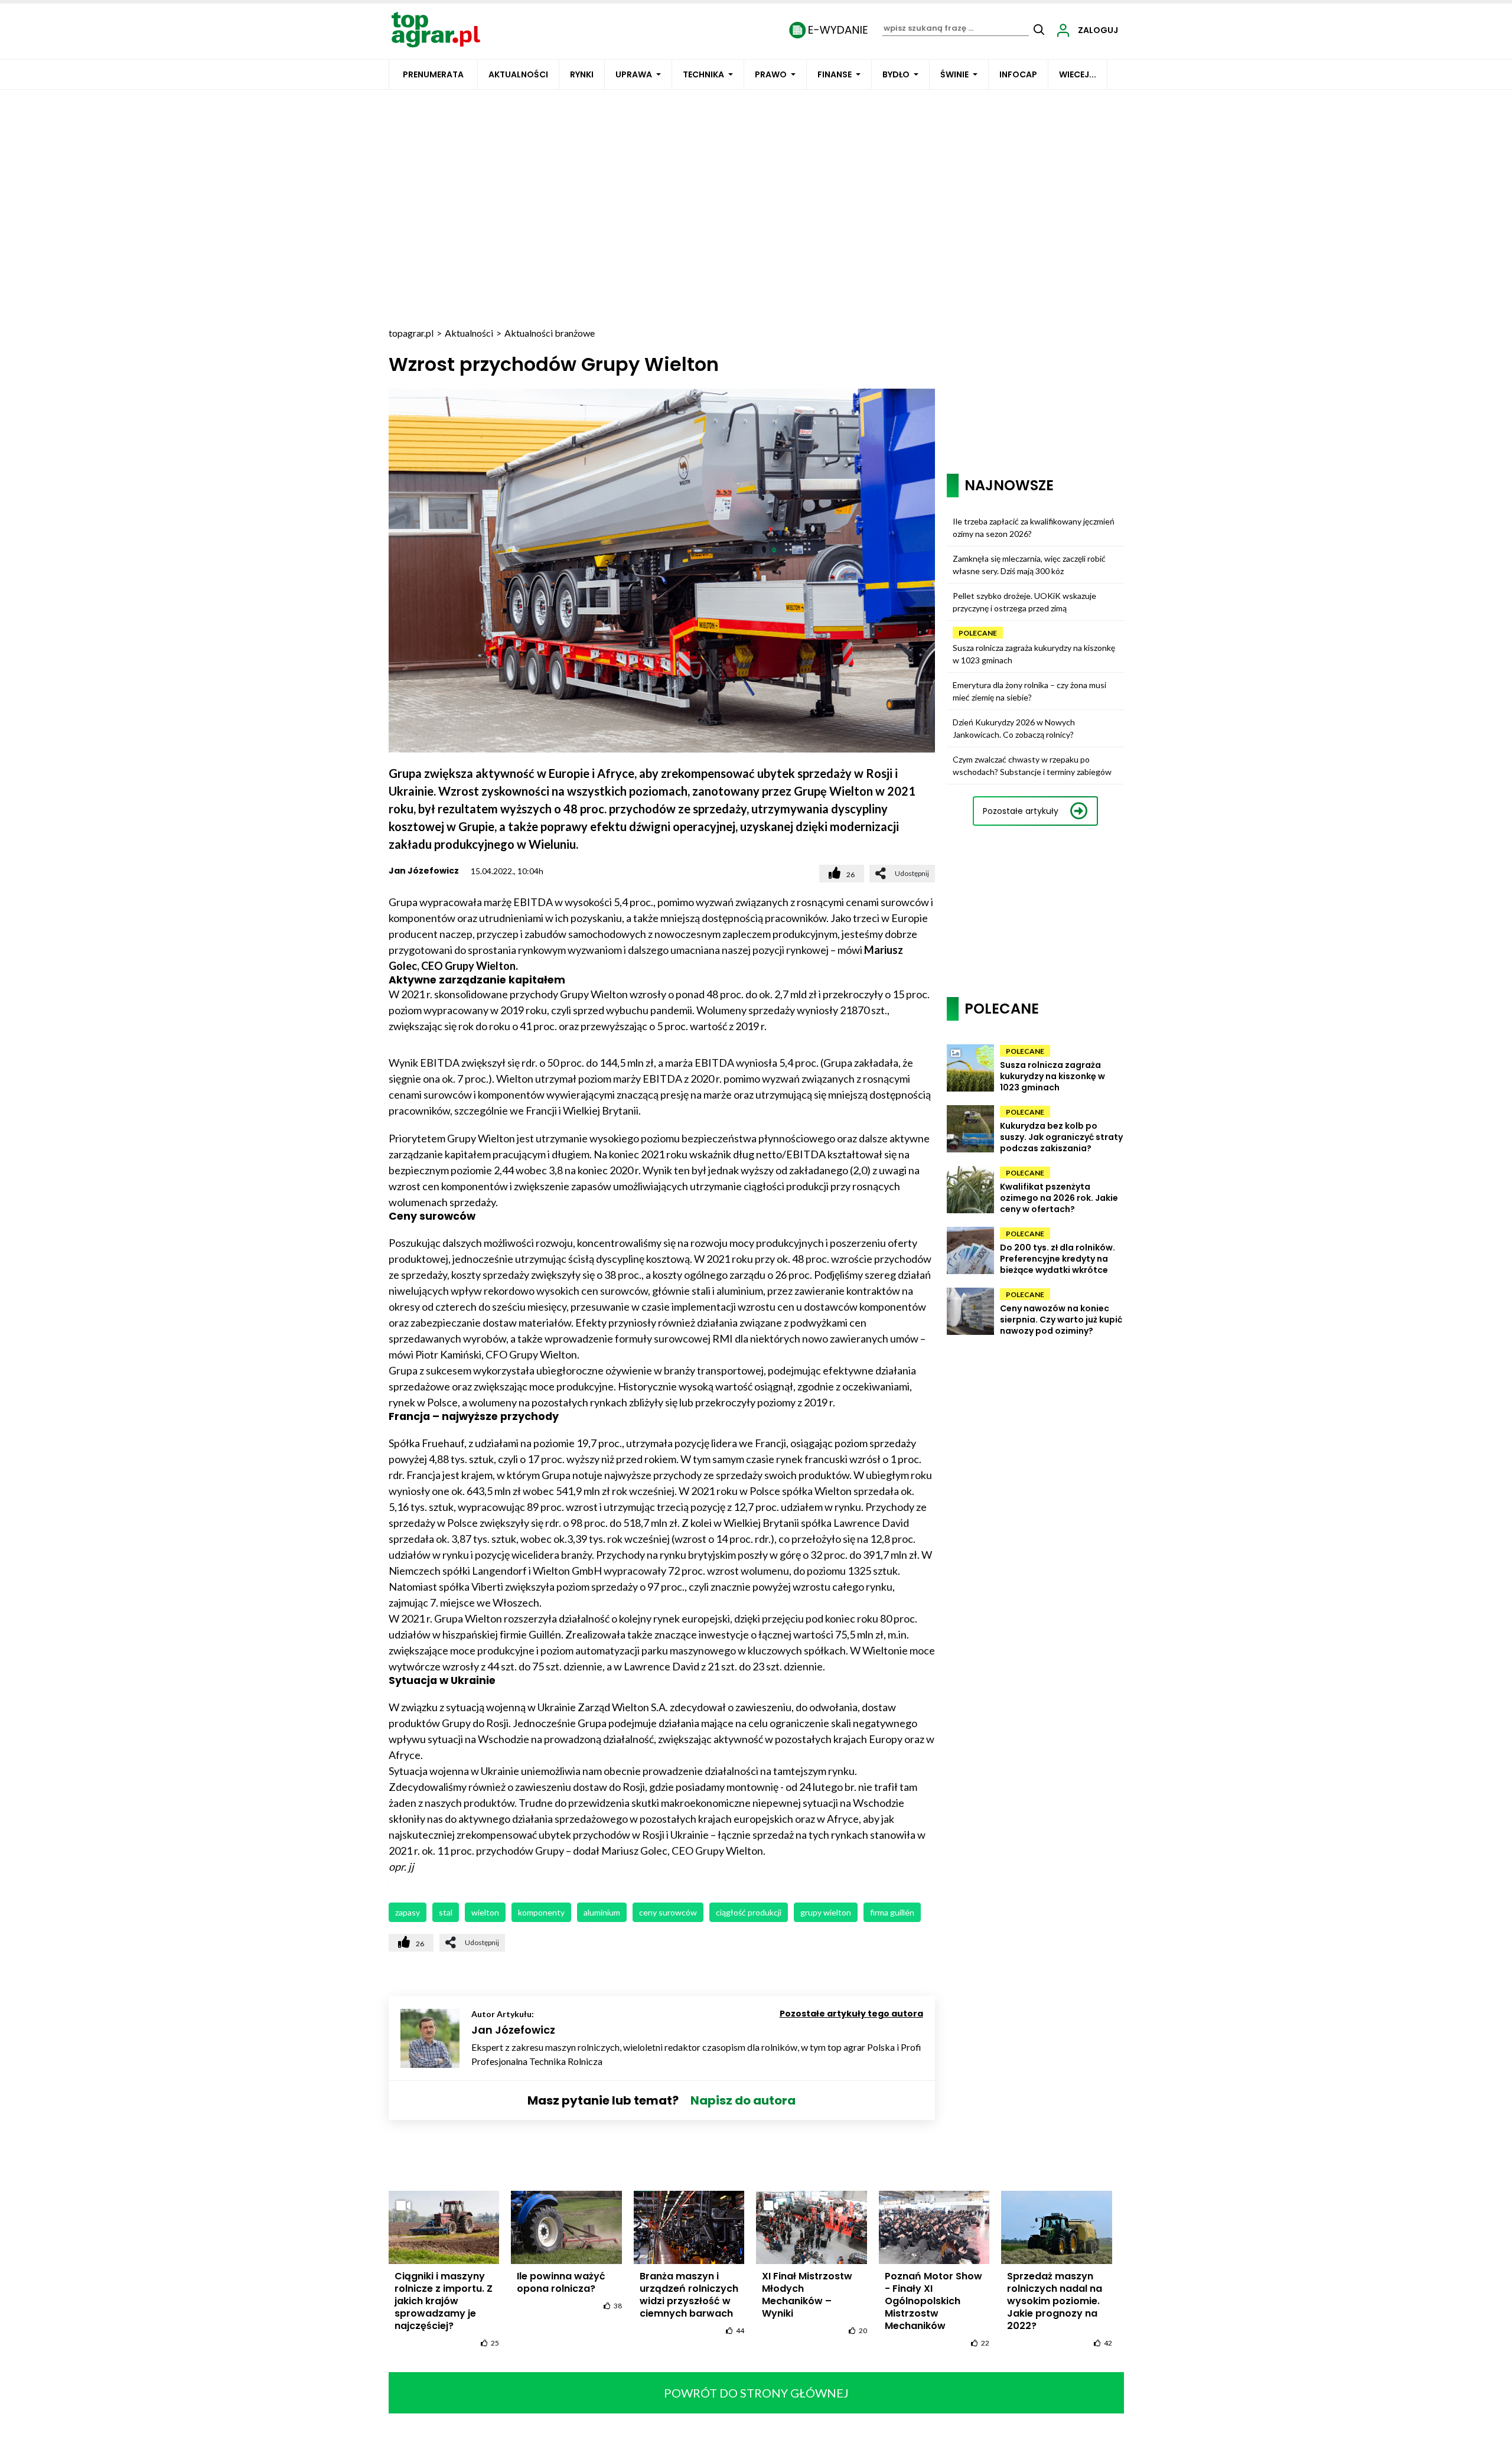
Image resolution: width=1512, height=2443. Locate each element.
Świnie (954, 74)
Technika (703, 74)
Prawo (771, 74)
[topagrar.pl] (436, 29)
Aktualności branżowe (550, 333)
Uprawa (634, 74)
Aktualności (518, 74)
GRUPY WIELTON (826, 1912)
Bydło (896, 74)
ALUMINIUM (602, 1912)
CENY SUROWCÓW (668, 1912)
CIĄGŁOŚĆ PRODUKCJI (749, 1912)
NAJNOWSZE (1009, 485)
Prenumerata (433, 74)
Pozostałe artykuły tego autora (851, 2014)
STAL (446, 1912)
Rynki (582, 74)
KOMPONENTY (541, 1912)
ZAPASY (408, 1912)
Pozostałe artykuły (1021, 811)
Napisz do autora (743, 2100)
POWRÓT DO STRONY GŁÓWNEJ (756, 2393)
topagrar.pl (411, 333)
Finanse (835, 74)
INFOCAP (1018, 74)
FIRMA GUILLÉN (892, 1912)
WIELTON (485, 1912)
